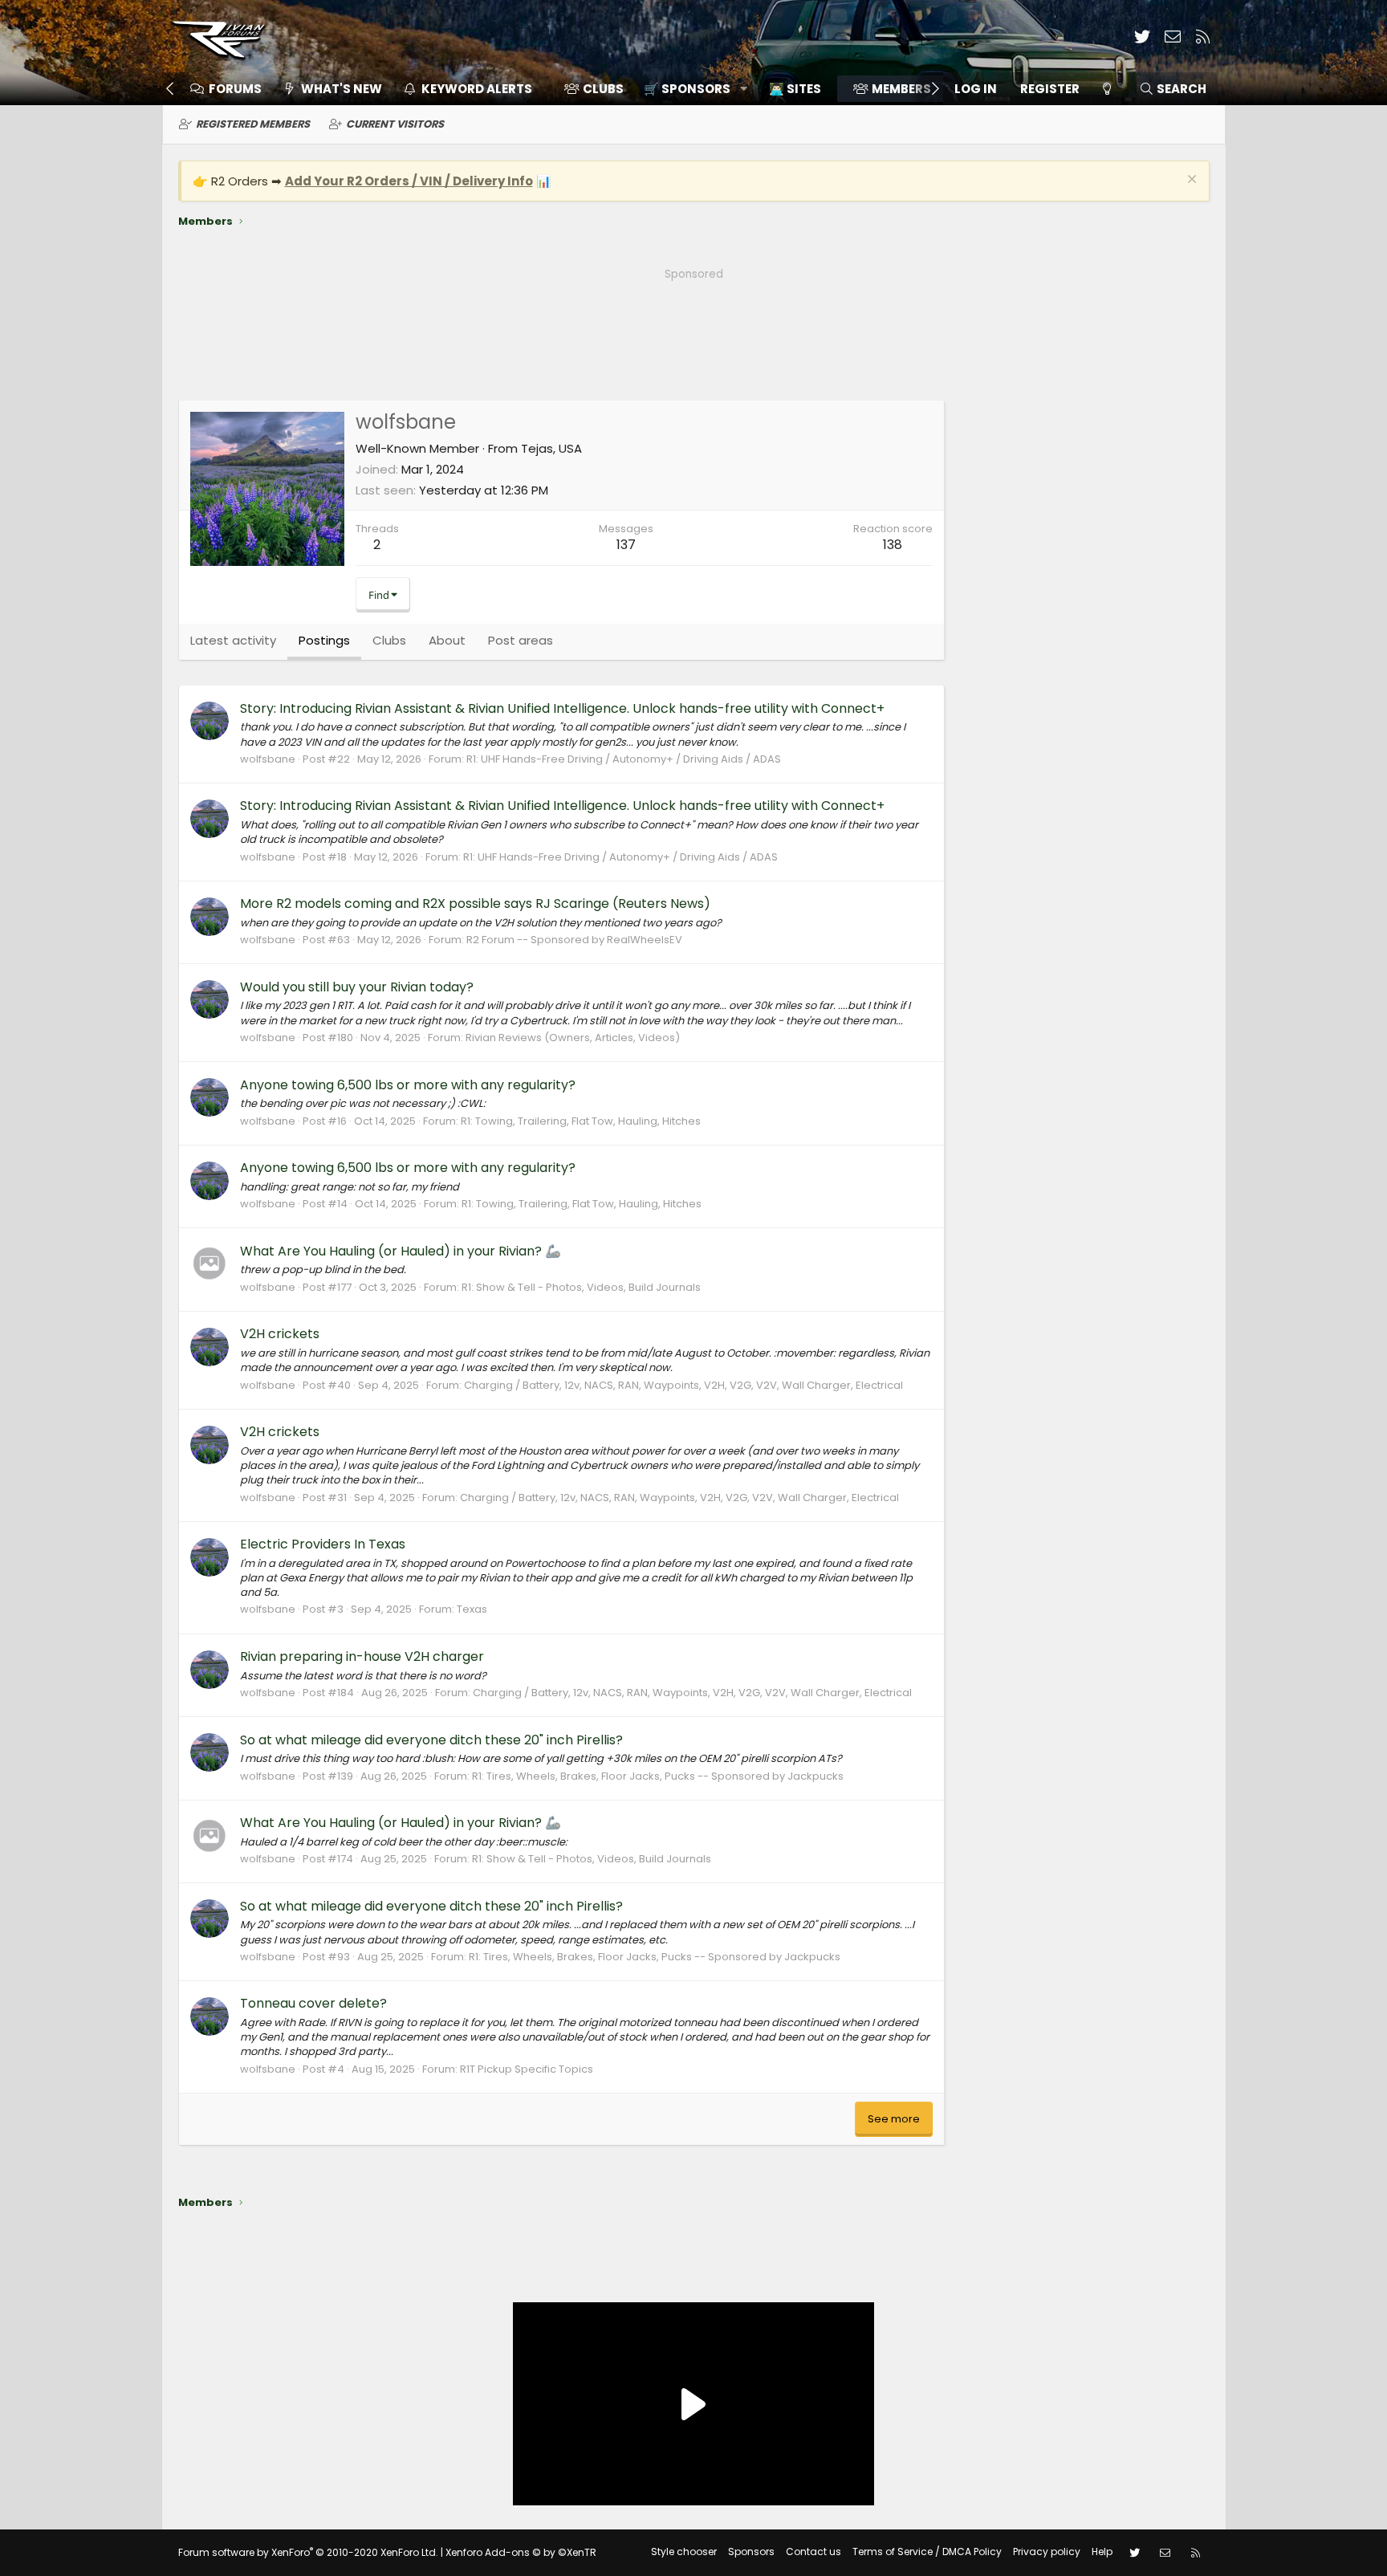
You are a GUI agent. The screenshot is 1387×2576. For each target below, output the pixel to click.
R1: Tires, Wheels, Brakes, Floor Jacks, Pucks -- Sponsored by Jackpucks (658, 1776)
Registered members (253, 124)
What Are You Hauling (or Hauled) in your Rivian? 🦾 (401, 1251)
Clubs (603, 89)
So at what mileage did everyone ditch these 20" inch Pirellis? (431, 1740)
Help (1102, 2552)
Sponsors (751, 2552)
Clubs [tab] (389, 640)
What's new (342, 89)
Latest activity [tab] (233, 640)
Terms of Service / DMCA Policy (927, 2552)
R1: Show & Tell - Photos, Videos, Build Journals (581, 1287)
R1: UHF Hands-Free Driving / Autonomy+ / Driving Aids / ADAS (624, 759)
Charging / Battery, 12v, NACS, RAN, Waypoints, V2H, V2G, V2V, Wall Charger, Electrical (683, 1385)
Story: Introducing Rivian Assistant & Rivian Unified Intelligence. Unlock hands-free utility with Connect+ (562, 708)
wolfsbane (268, 759)
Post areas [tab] (521, 640)
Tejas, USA (551, 448)
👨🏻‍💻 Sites (795, 89)
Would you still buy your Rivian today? (357, 987)
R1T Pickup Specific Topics (527, 2069)
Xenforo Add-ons (521, 2552)
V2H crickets (280, 1334)
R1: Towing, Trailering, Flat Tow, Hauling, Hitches (581, 1121)
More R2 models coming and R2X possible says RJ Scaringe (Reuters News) (475, 903)
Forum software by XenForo (308, 2552)
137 (626, 545)
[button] (690, 89)
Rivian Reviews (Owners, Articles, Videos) (573, 1038)
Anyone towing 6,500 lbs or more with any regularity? (408, 1085)
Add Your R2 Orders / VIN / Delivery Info (409, 181)
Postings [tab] (324, 640)
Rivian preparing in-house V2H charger (362, 1656)
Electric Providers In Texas (323, 1544)
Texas (472, 1609)
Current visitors (395, 124)
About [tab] (447, 640)
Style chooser (684, 2552)
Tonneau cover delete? (313, 2003)
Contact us (813, 2552)
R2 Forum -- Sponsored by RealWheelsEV (574, 940)
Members (901, 89)
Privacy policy (1047, 2552)
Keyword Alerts (477, 89)
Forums (235, 89)
